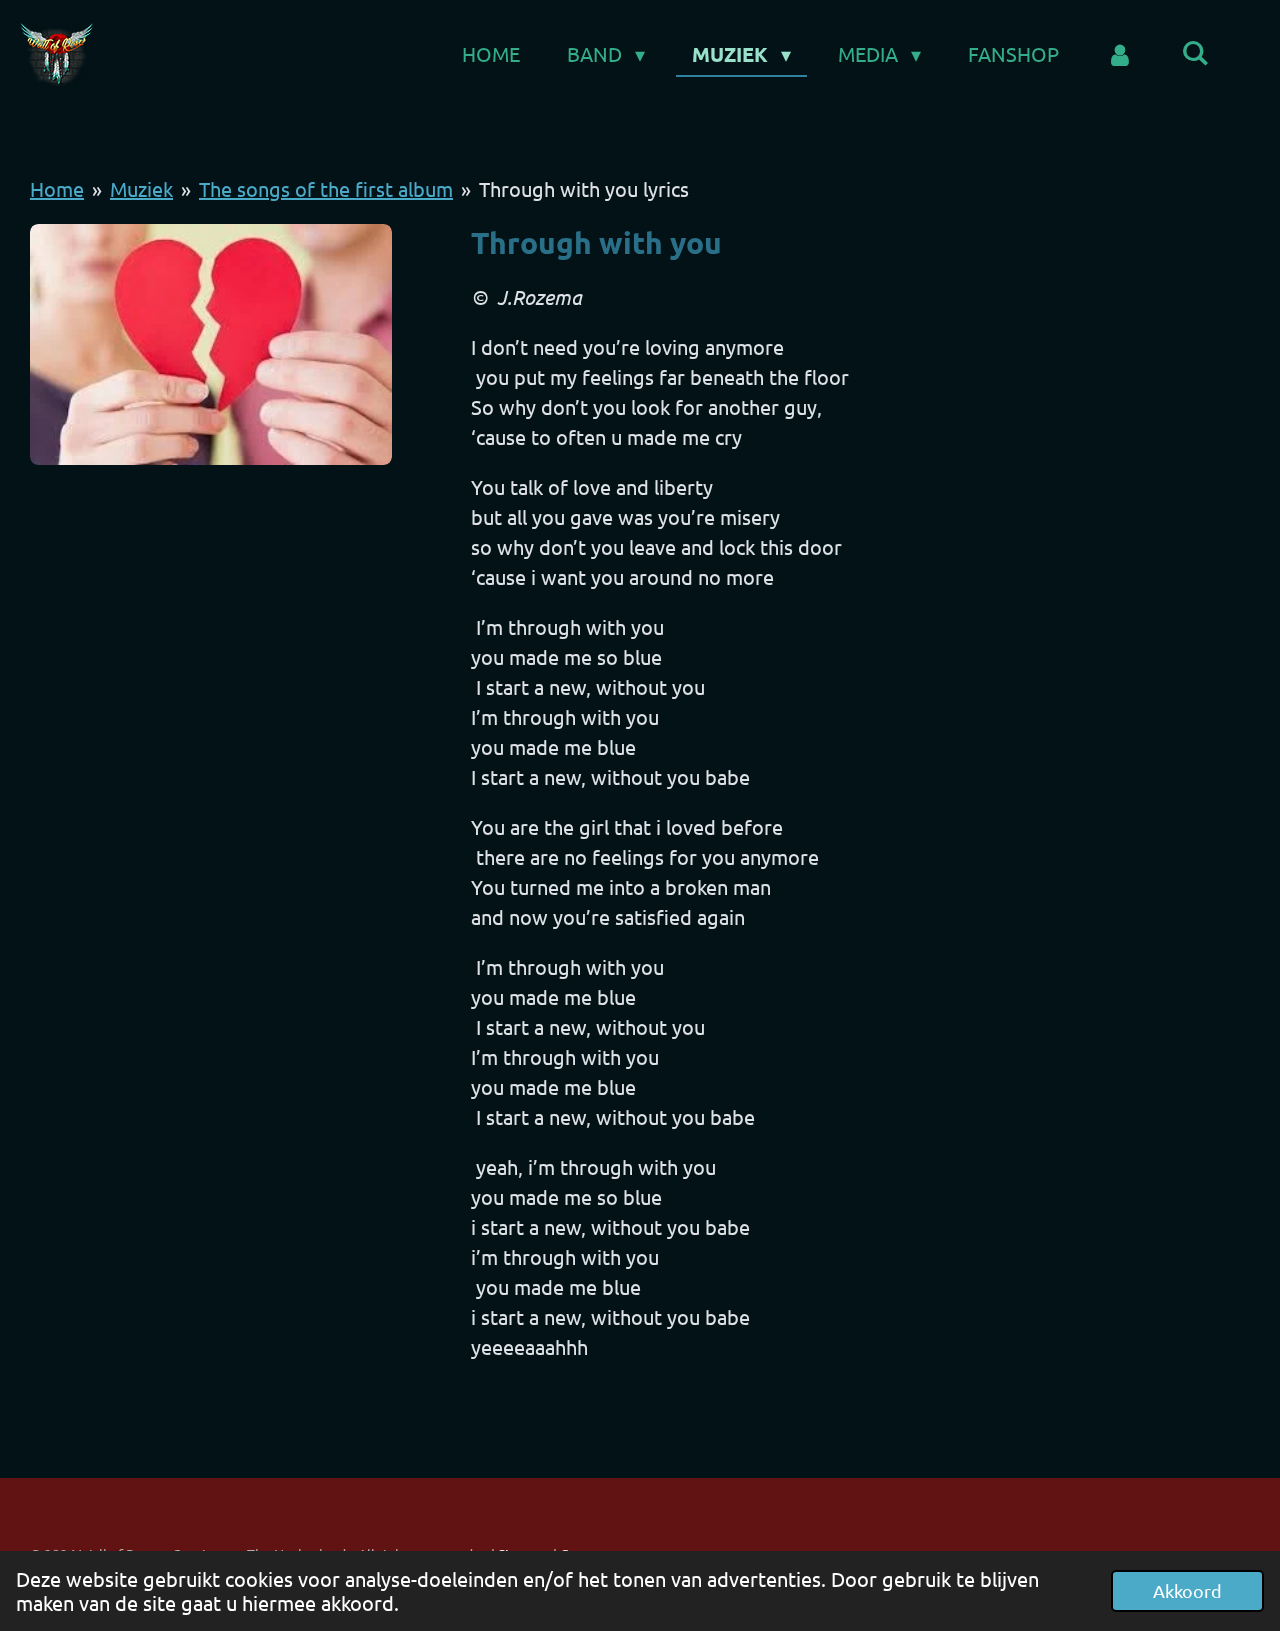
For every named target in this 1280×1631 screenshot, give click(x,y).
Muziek (141, 188)
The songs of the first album (326, 188)
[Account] (1120, 54)
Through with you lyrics (584, 188)
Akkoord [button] (1187, 1590)
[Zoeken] (1195, 52)
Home (57, 188)
